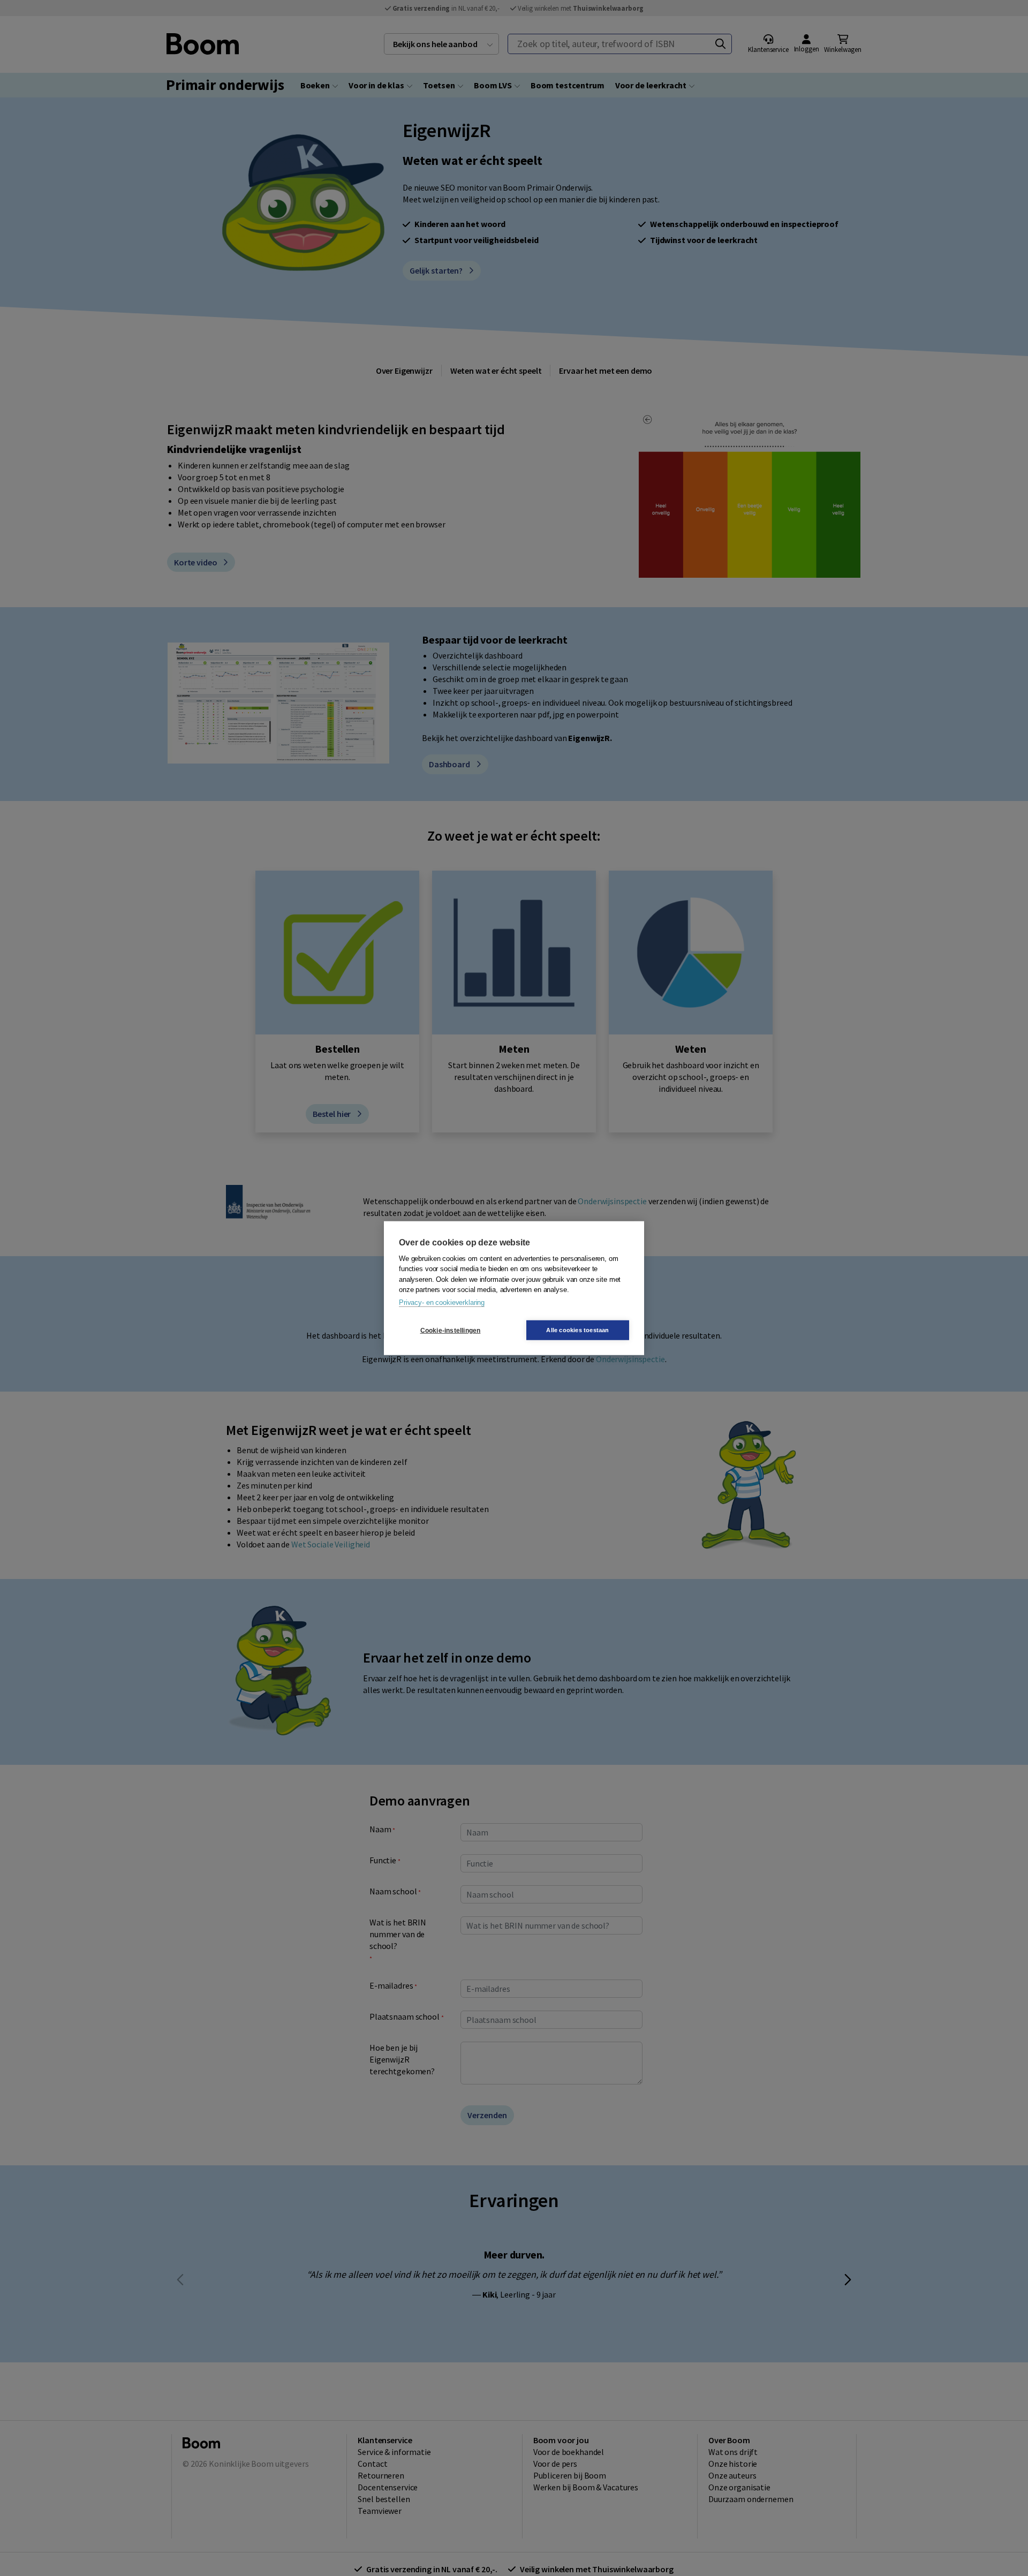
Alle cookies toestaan (577, 1330)
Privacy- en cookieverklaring (442, 1302)
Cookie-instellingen (451, 1330)
